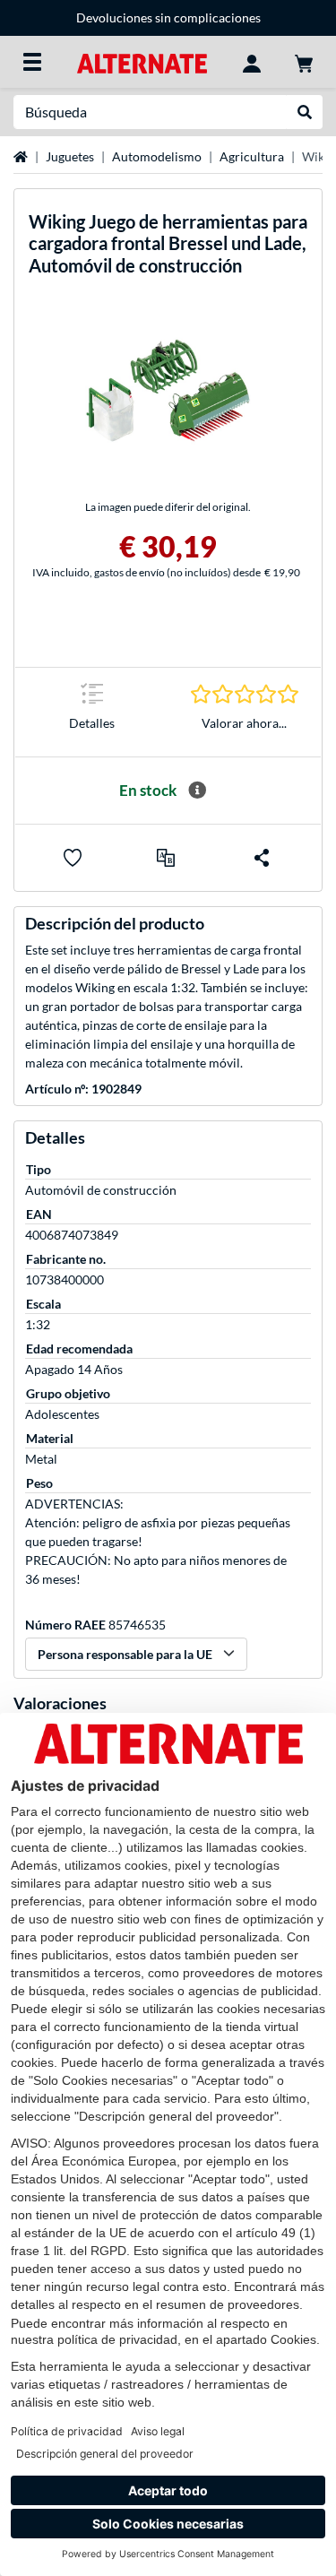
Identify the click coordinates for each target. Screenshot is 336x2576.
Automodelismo (157, 156)
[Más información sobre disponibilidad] (197, 791)
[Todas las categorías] (32, 62)
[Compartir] (262, 858)
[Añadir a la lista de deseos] (73, 858)
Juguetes (70, 156)
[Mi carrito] (304, 62)
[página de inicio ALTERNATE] (142, 61)
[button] (166, 858)
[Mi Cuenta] (252, 62)
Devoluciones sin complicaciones (168, 17)
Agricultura (252, 156)
